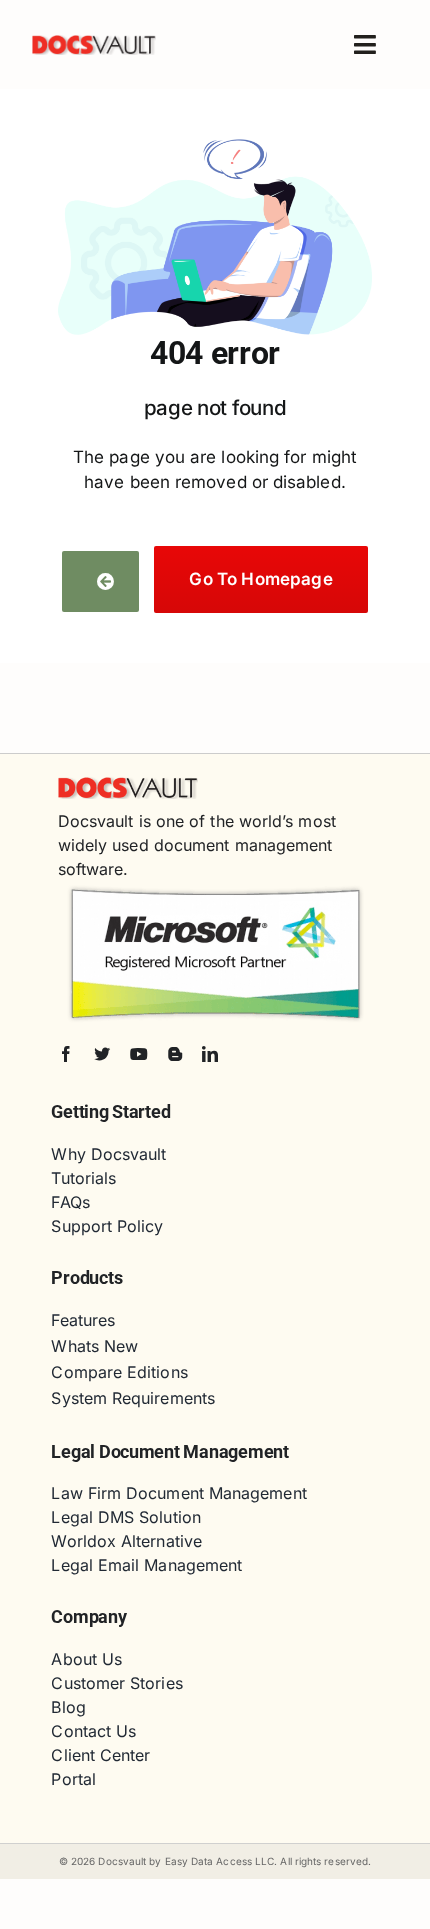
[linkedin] (210, 1054)
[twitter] (102, 1054)
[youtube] (139, 1054)
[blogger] (175, 1054)
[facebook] (66, 1054)
